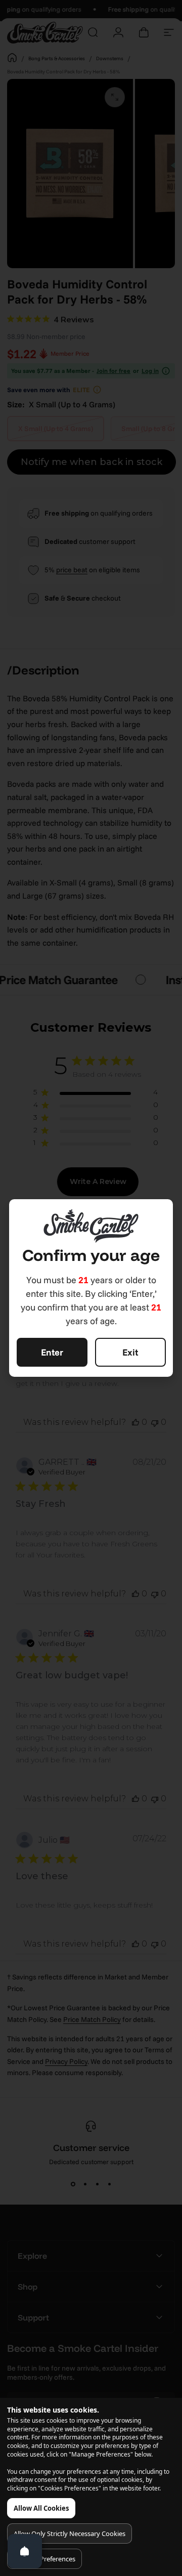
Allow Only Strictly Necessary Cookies (70, 2533)
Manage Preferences (44, 2559)
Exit (130, 1352)
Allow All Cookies (41, 2508)
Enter (52, 1352)
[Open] (25, 2551)
